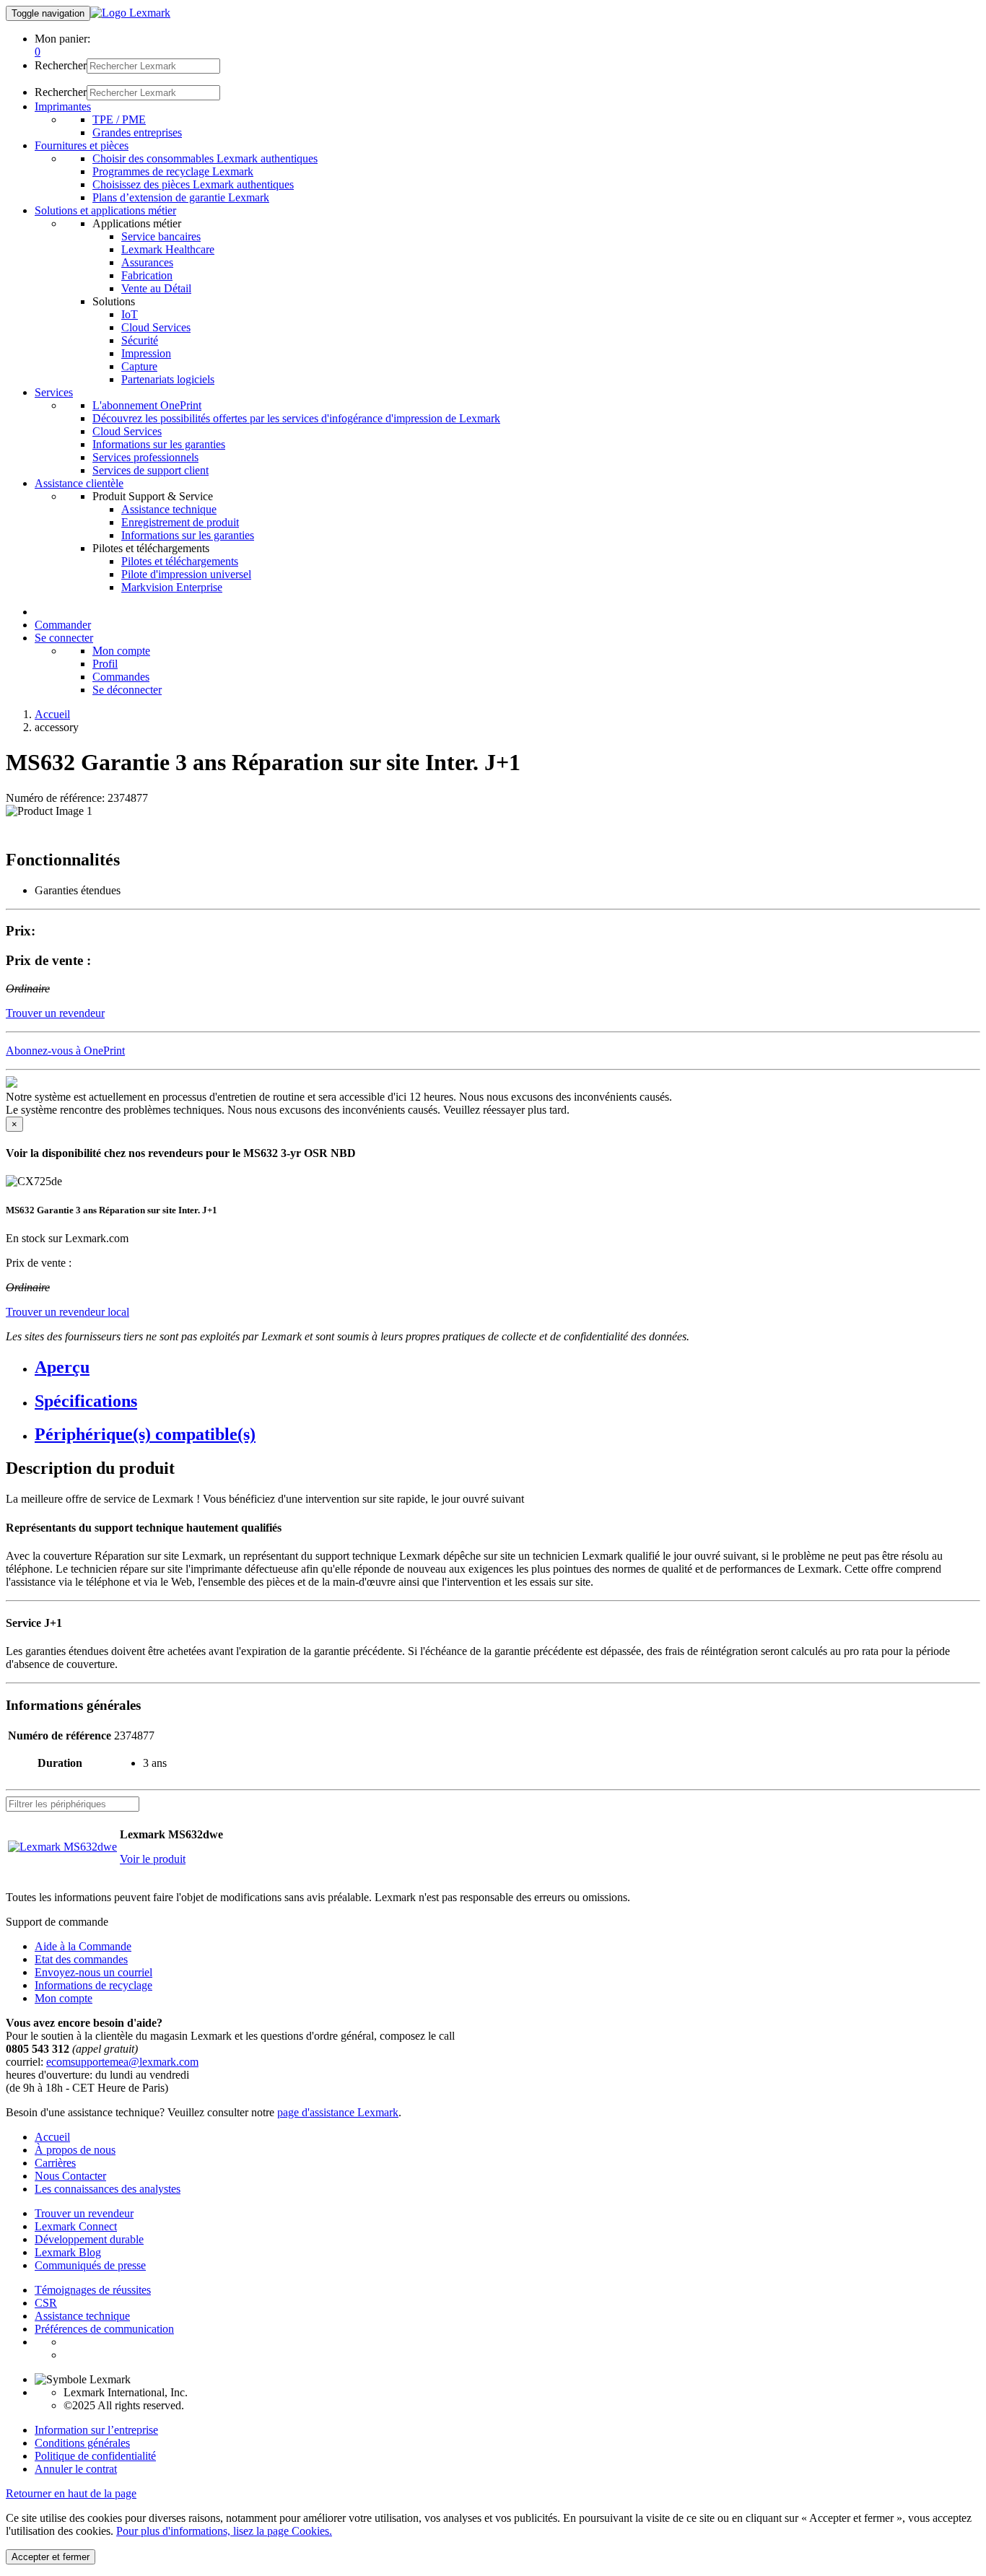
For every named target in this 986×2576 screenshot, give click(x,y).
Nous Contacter (70, 2176)
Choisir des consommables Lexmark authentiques (205, 158)
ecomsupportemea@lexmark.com (122, 2062)
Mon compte (121, 651)
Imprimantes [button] (63, 106)
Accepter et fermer (51, 2557)
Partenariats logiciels (168, 379)
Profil (105, 664)
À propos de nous (75, 2150)
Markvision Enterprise (172, 587)
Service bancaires (161, 236)
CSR (46, 2303)
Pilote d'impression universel (186, 574)
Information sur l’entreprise (96, 2430)
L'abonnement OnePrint (147, 405)
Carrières (55, 2163)
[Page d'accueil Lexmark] (130, 13)
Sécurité (140, 340)
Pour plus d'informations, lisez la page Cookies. (224, 2531)
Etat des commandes (81, 1959)
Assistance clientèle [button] (79, 483)
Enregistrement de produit (180, 522)
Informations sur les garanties (159, 444)
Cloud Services (156, 327)
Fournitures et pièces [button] (82, 145)
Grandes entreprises (137, 132)
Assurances (147, 262)
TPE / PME (119, 119)
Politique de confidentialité (95, 2456)
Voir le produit (153, 1859)
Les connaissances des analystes (108, 2189)
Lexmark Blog (68, 2252)
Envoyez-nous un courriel (93, 1972)
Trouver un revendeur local (67, 1312)
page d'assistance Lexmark (338, 2112)
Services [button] (54, 392)
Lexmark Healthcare (168, 249)
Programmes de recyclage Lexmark (173, 171)
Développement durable (89, 2239)
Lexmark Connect (76, 2226)
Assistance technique (169, 509)
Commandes (121, 677)
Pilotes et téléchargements (180, 561)
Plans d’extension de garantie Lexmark (181, 197)
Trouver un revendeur (84, 2213)
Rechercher (61, 65)
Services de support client (150, 470)
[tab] (507, 1367)
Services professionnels (145, 457)
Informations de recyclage (93, 1985)
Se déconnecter (127, 690)
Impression (146, 353)
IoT (130, 314)
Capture (139, 366)
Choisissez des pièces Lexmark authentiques (193, 184)
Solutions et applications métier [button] (105, 210)
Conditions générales (82, 2443)
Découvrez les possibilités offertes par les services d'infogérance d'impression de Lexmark (296, 418)
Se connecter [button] (64, 638)
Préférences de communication (104, 2329)
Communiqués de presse (90, 2265)
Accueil (52, 714)
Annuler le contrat (76, 2469)
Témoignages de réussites (93, 2290)
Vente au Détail (156, 288)
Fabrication (147, 275)
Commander (63, 625)
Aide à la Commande (83, 1946)
